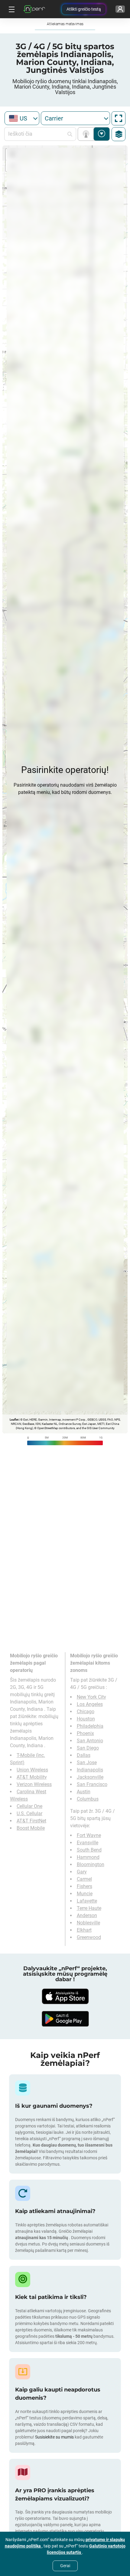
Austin (84, 1792)
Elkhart (84, 1930)
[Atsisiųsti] (65, 1996)
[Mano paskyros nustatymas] (120, 9)
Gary (82, 1872)
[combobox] (22, 118)
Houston (86, 1719)
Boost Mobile (31, 1828)
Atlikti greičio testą (84, 9)
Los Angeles (90, 1704)
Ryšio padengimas (87, 134)
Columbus (88, 1799)
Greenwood (89, 1937)
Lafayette (87, 1901)
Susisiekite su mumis (54, 2437)
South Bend (89, 1850)
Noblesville (88, 1923)
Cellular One (29, 1806)
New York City (91, 1697)
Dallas (84, 1755)
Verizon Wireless (34, 1784)
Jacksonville (90, 1777)
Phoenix (85, 1733)
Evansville (88, 1843)
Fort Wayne (89, 1835)
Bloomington (91, 1864)
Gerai (65, 2566)
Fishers (84, 1886)
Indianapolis (90, 1770)
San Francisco (92, 1784)
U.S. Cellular (29, 1813)
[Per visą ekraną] (119, 118)
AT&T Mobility (32, 1777)
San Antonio (90, 1741)
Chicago (86, 1712)
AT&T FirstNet (31, 1821)
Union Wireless (32, 1770)
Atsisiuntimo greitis (102, 134)
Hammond (88, 1857)
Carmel (84, 1879)
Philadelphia (90, 1726)
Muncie (85, 1894)
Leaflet (14, 1420)
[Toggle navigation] (11, 9)
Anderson (87, 1915)
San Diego (88, 1748)
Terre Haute (89, 1908)
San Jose (87, 1763)
